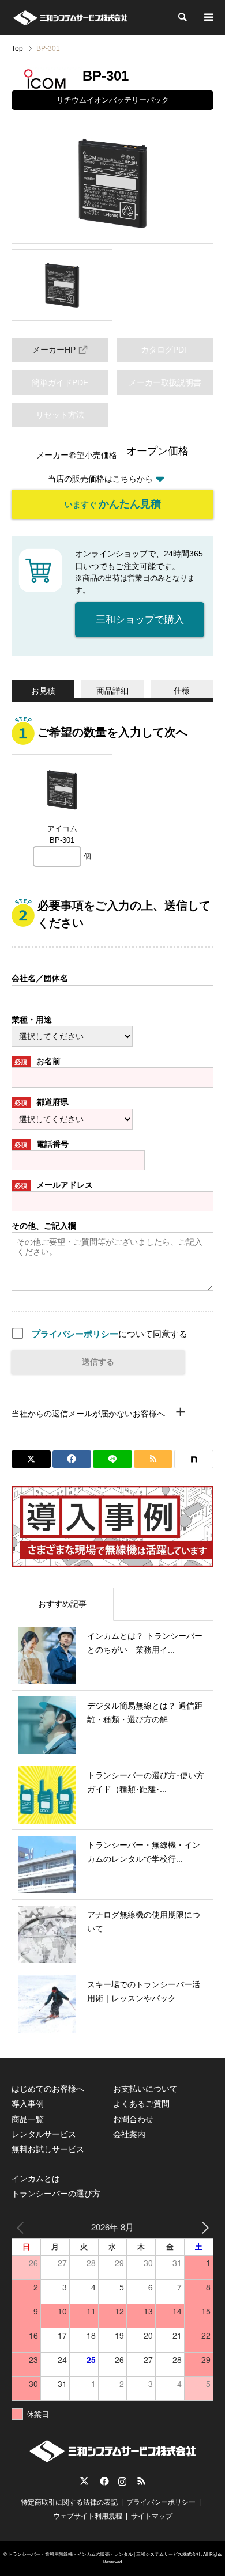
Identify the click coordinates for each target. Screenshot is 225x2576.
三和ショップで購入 (140, 620)
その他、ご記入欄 (44, 1226)
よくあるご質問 (141, 2104)
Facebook (103, 2481)
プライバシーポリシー (75, 1334)
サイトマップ (152, 2516)
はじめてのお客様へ (48, 2089)
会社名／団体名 (40, 978)
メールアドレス (54, 1185)
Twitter (84, 2481)
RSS (141, 2481)
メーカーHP (54, 350)
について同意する (110, 1334)
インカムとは (36, 2179)
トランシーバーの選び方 (56, 2194)
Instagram (122, 2481)
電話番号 (42, 1144)
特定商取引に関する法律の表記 (69, 2502)
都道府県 (42, 1102)
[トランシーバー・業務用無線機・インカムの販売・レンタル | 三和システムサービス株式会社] (70, 17)
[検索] (182, 17)
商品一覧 (28, 2119)
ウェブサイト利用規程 (88, 2516)
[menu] (208, 17)
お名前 (37, 1061)
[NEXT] (202, 2227)
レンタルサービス (44, 2134)
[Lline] (112, 1459)
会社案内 (129, 2134)
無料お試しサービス (48, 2149)
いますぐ (113, 504)
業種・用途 (32, 1020)
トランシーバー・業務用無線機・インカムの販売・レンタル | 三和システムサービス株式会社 (104, 2554)
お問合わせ (133, 2119)
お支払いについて (145, 2089)
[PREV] (22, 2227)
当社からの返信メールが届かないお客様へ (88, 1414)
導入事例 (28, 2104)
